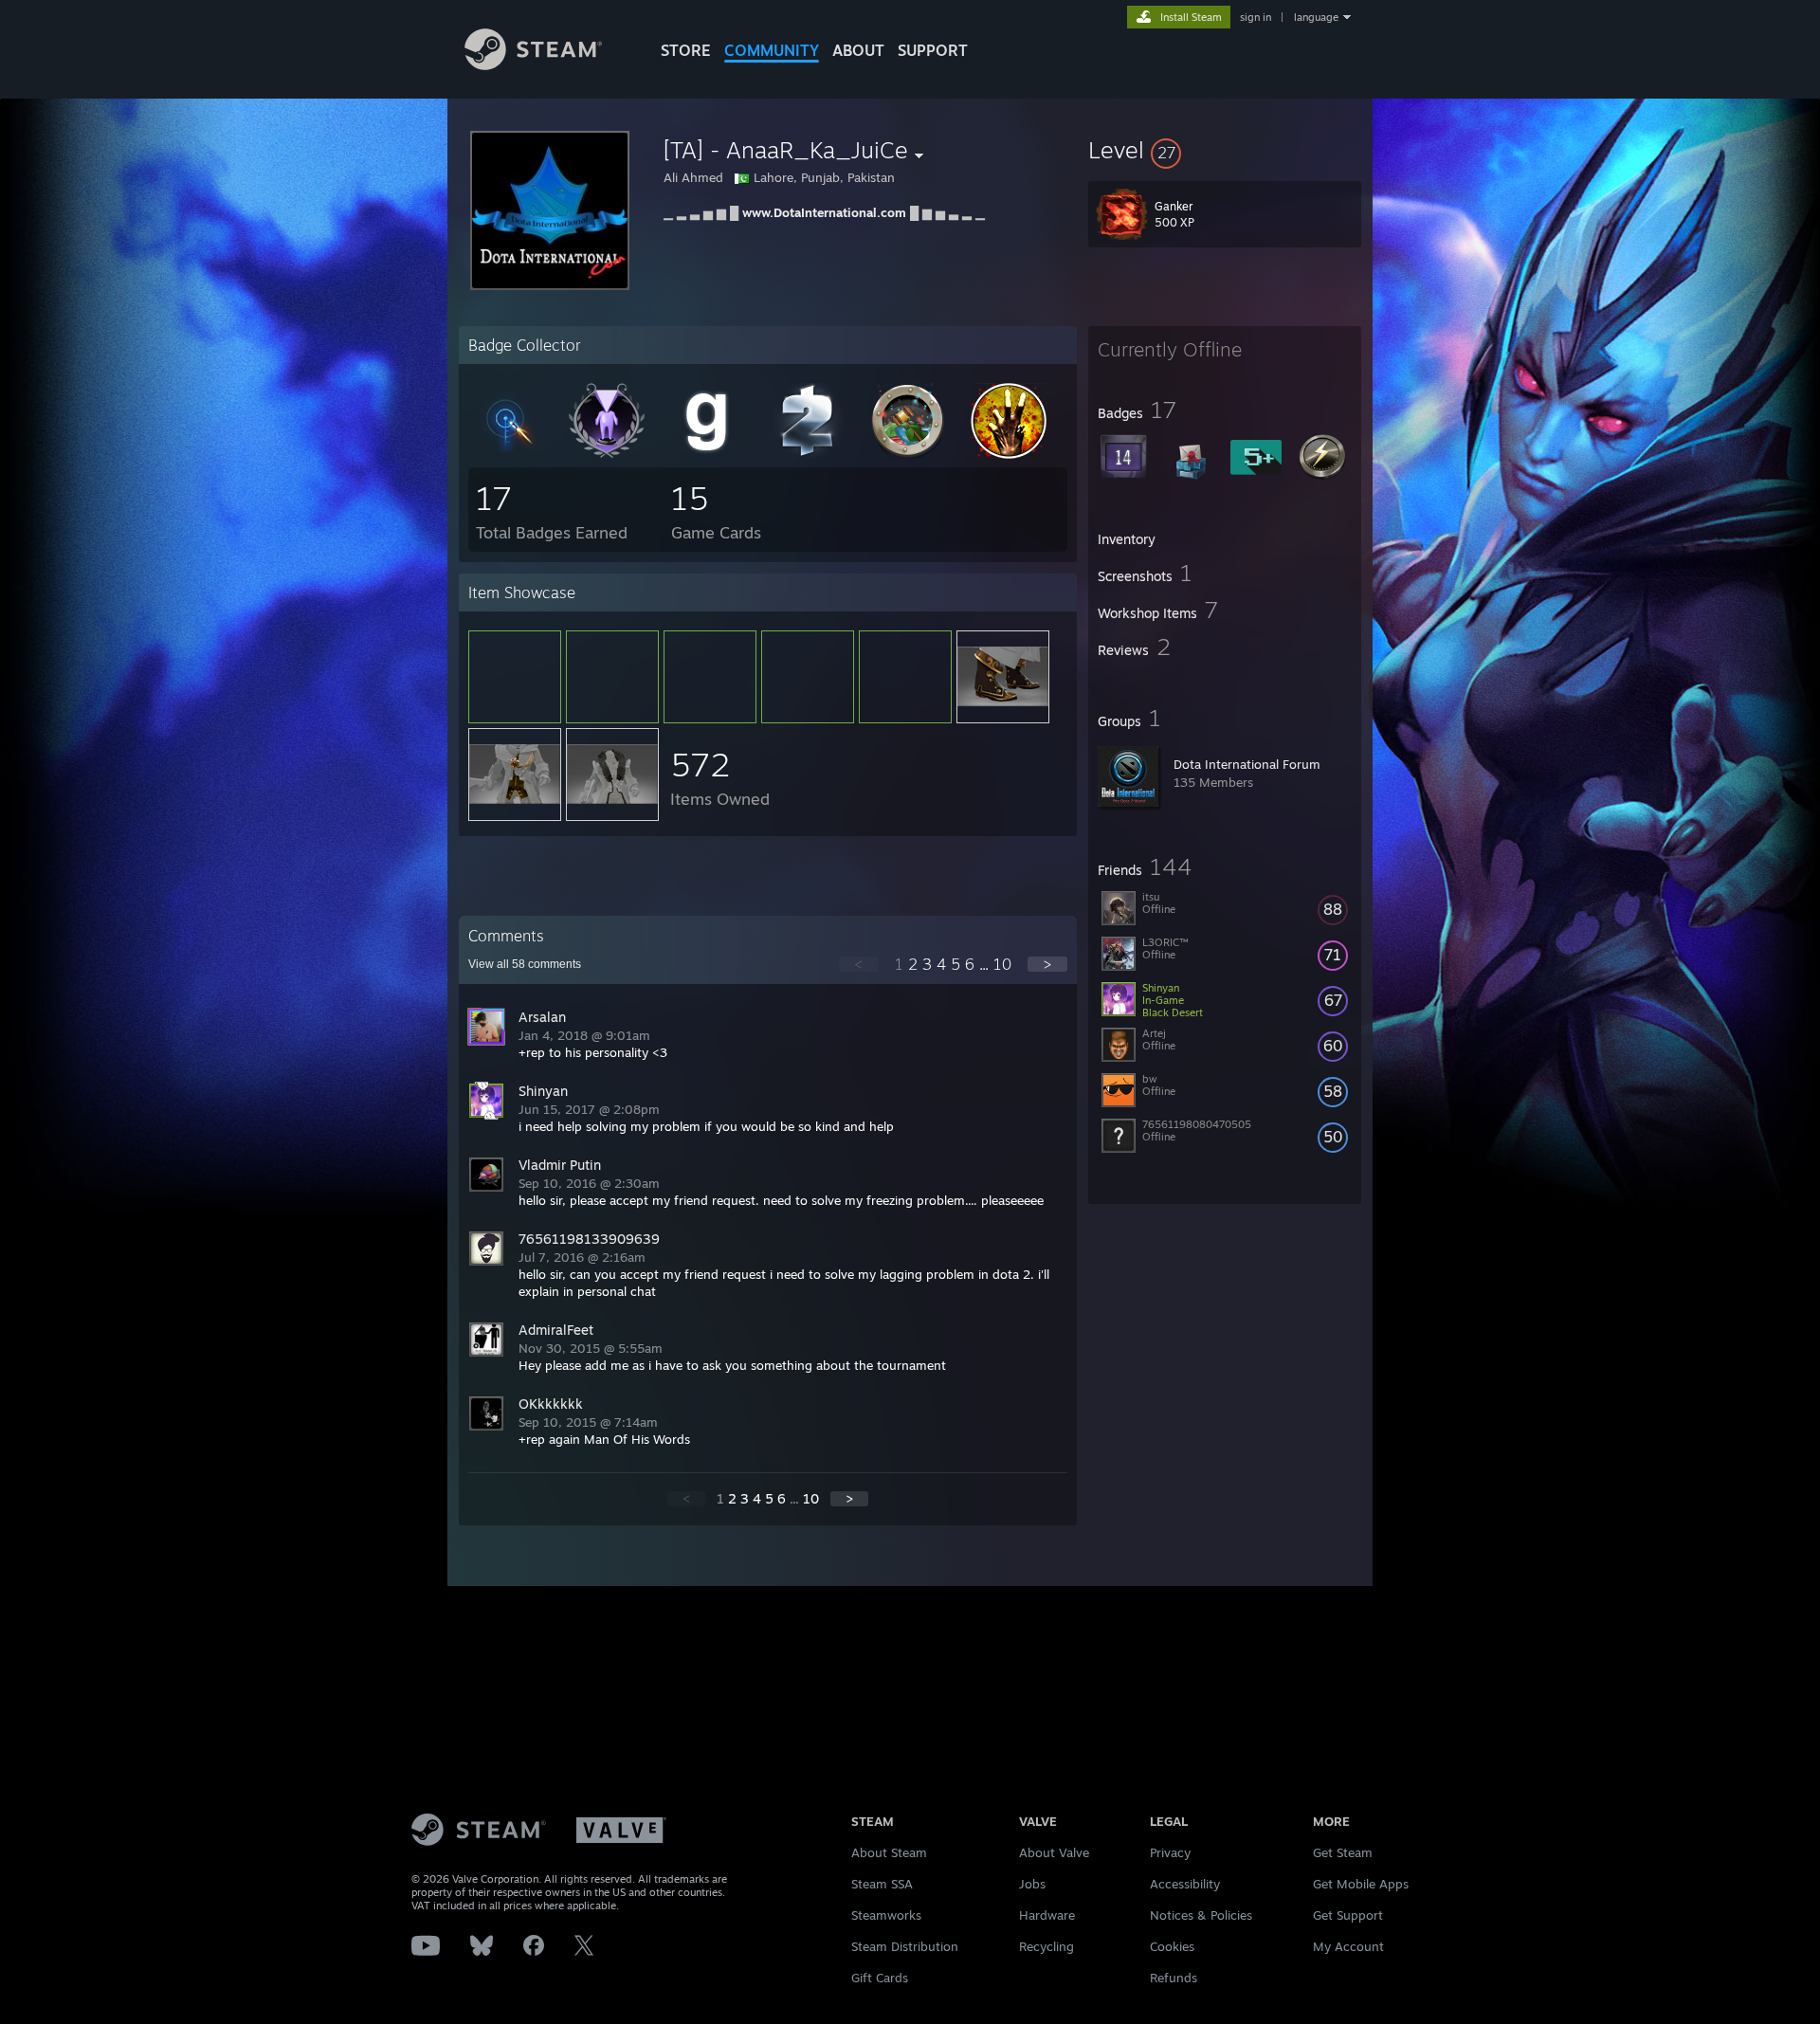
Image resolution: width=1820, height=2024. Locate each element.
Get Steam (1343, 1852)
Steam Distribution (905, 1946)
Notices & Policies (1201, 1915)
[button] (1225, 150)
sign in (1256, 17)
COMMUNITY (772, 50)
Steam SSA (882, 1884)
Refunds (1174, 1978)
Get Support (1348, 1915)
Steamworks (886, 1915)
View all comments (525, 964)
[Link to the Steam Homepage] (533, 65)
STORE (686, 50)
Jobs (1032, 1884)
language (1316, 17)
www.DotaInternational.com (824, 212)
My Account (1348, 1946)
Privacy (1170, 1852)
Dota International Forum (1247, 764)
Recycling (1046, 1946)
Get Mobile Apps (1361, 1884)
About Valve (1054, 1852)
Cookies (1172, 1946)
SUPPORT (933, 50)
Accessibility (1185, 1884)
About (858, 50)
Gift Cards (880, 1978)
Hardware (1047, 1915)
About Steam (889, 1852)
